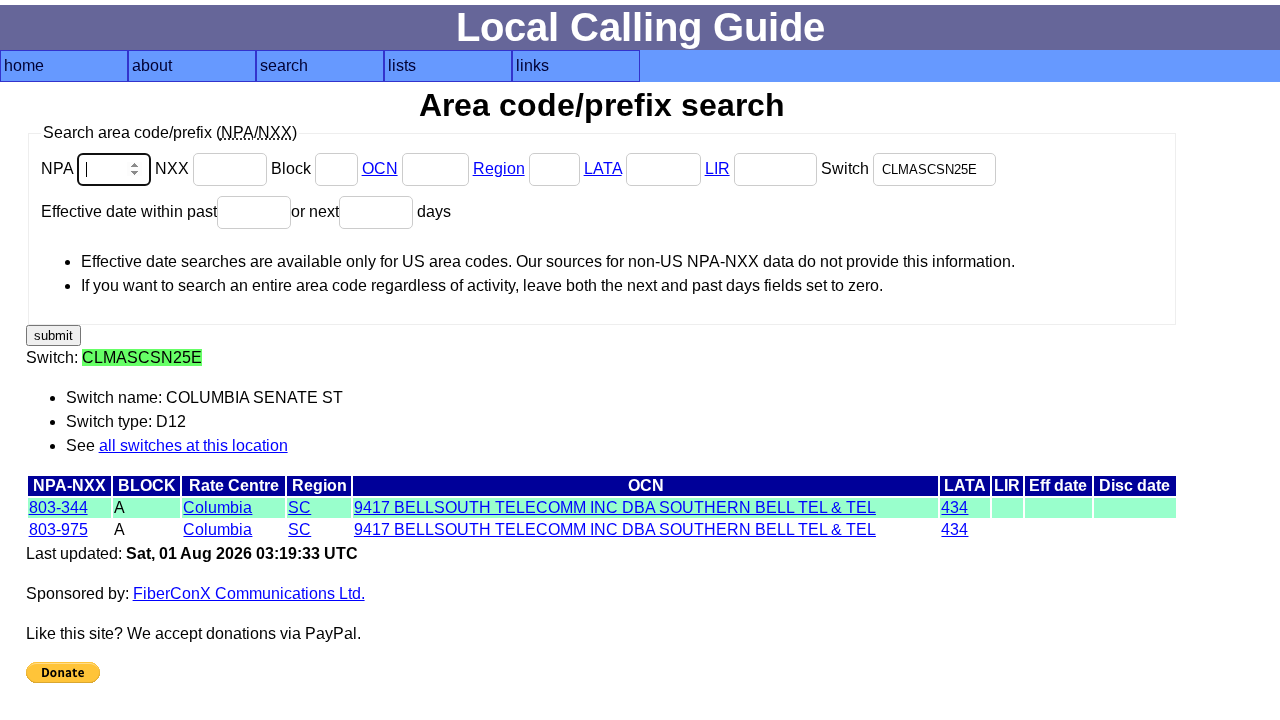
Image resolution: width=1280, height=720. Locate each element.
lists (402, 65)
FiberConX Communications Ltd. (249, 593)
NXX (174, 168)
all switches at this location (193, 445)
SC (299, 507)
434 (954, 507)
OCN (380, 168)
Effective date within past (129, 211)
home (24, 65)
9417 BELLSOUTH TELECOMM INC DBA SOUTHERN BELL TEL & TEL (615, 507)
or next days (371, 211)
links (532, 65)
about (152, 65)
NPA (59, 168)
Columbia (217, 507)
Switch (847, 168)
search (284, 65)
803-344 (58, 507)
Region (499, 168)
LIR (717, 168)
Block (293, 168)
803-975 (58, 529)
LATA (603, 168)
